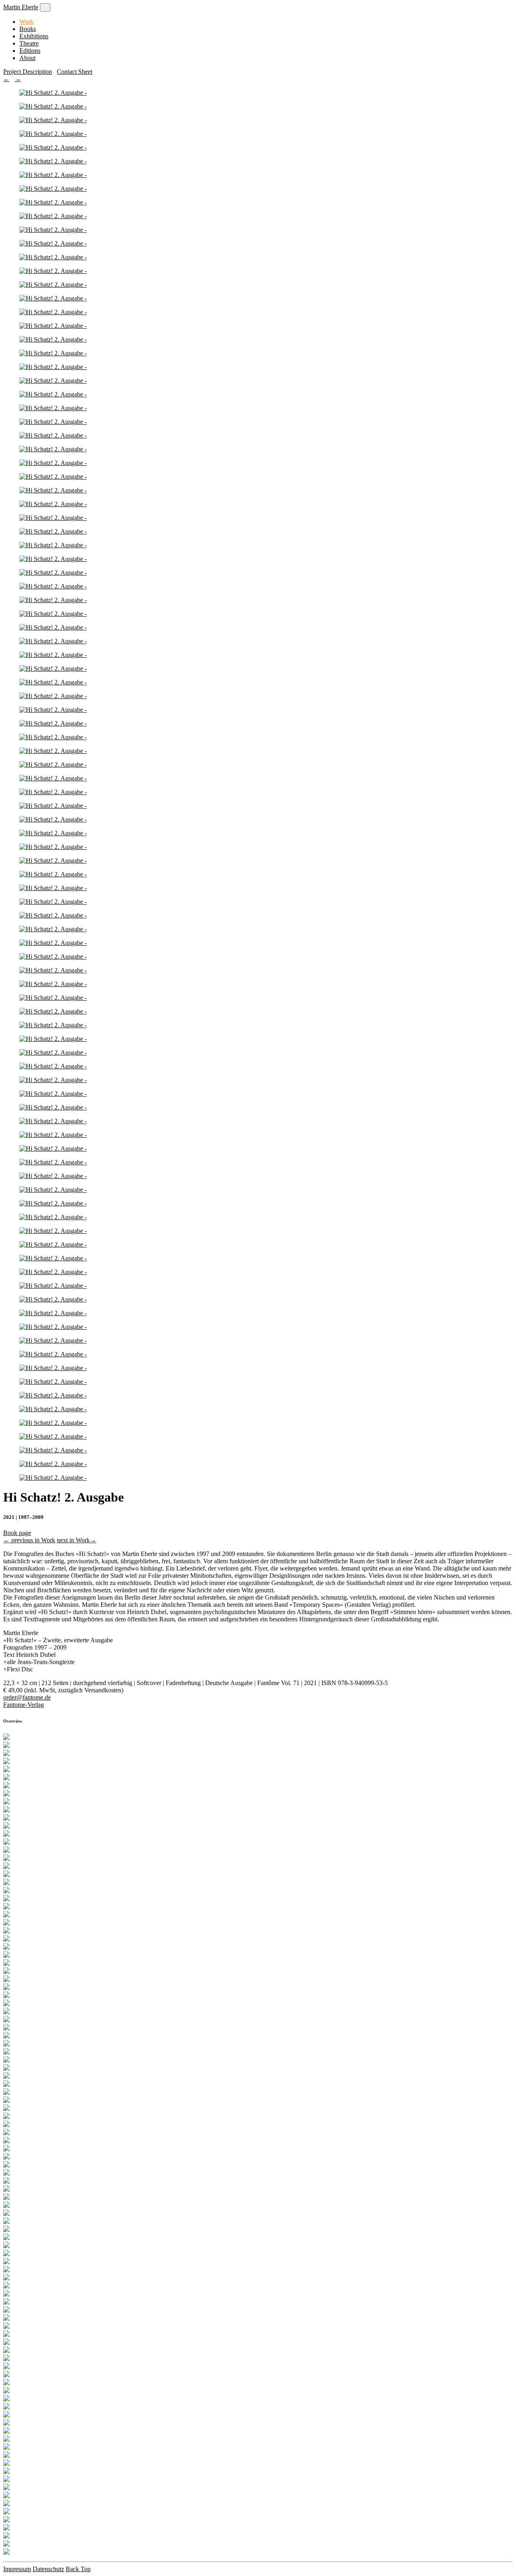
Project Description (28, 72)
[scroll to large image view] (6, 1738)
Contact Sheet (75, 72)
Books (28, 29)
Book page (17, 1533)
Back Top (78, 2569)
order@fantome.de (27, 1697)
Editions (30, 51)
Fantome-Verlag (24, 1705)
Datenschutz (48, 2569)
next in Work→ (77, 1540)
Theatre (29, 43)
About (27, 58)
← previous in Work (29, 1540)
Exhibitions (34, 36)
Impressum (17, 2569)
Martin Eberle (21, 7)
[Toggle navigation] (45, 7)
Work (26, 22)
